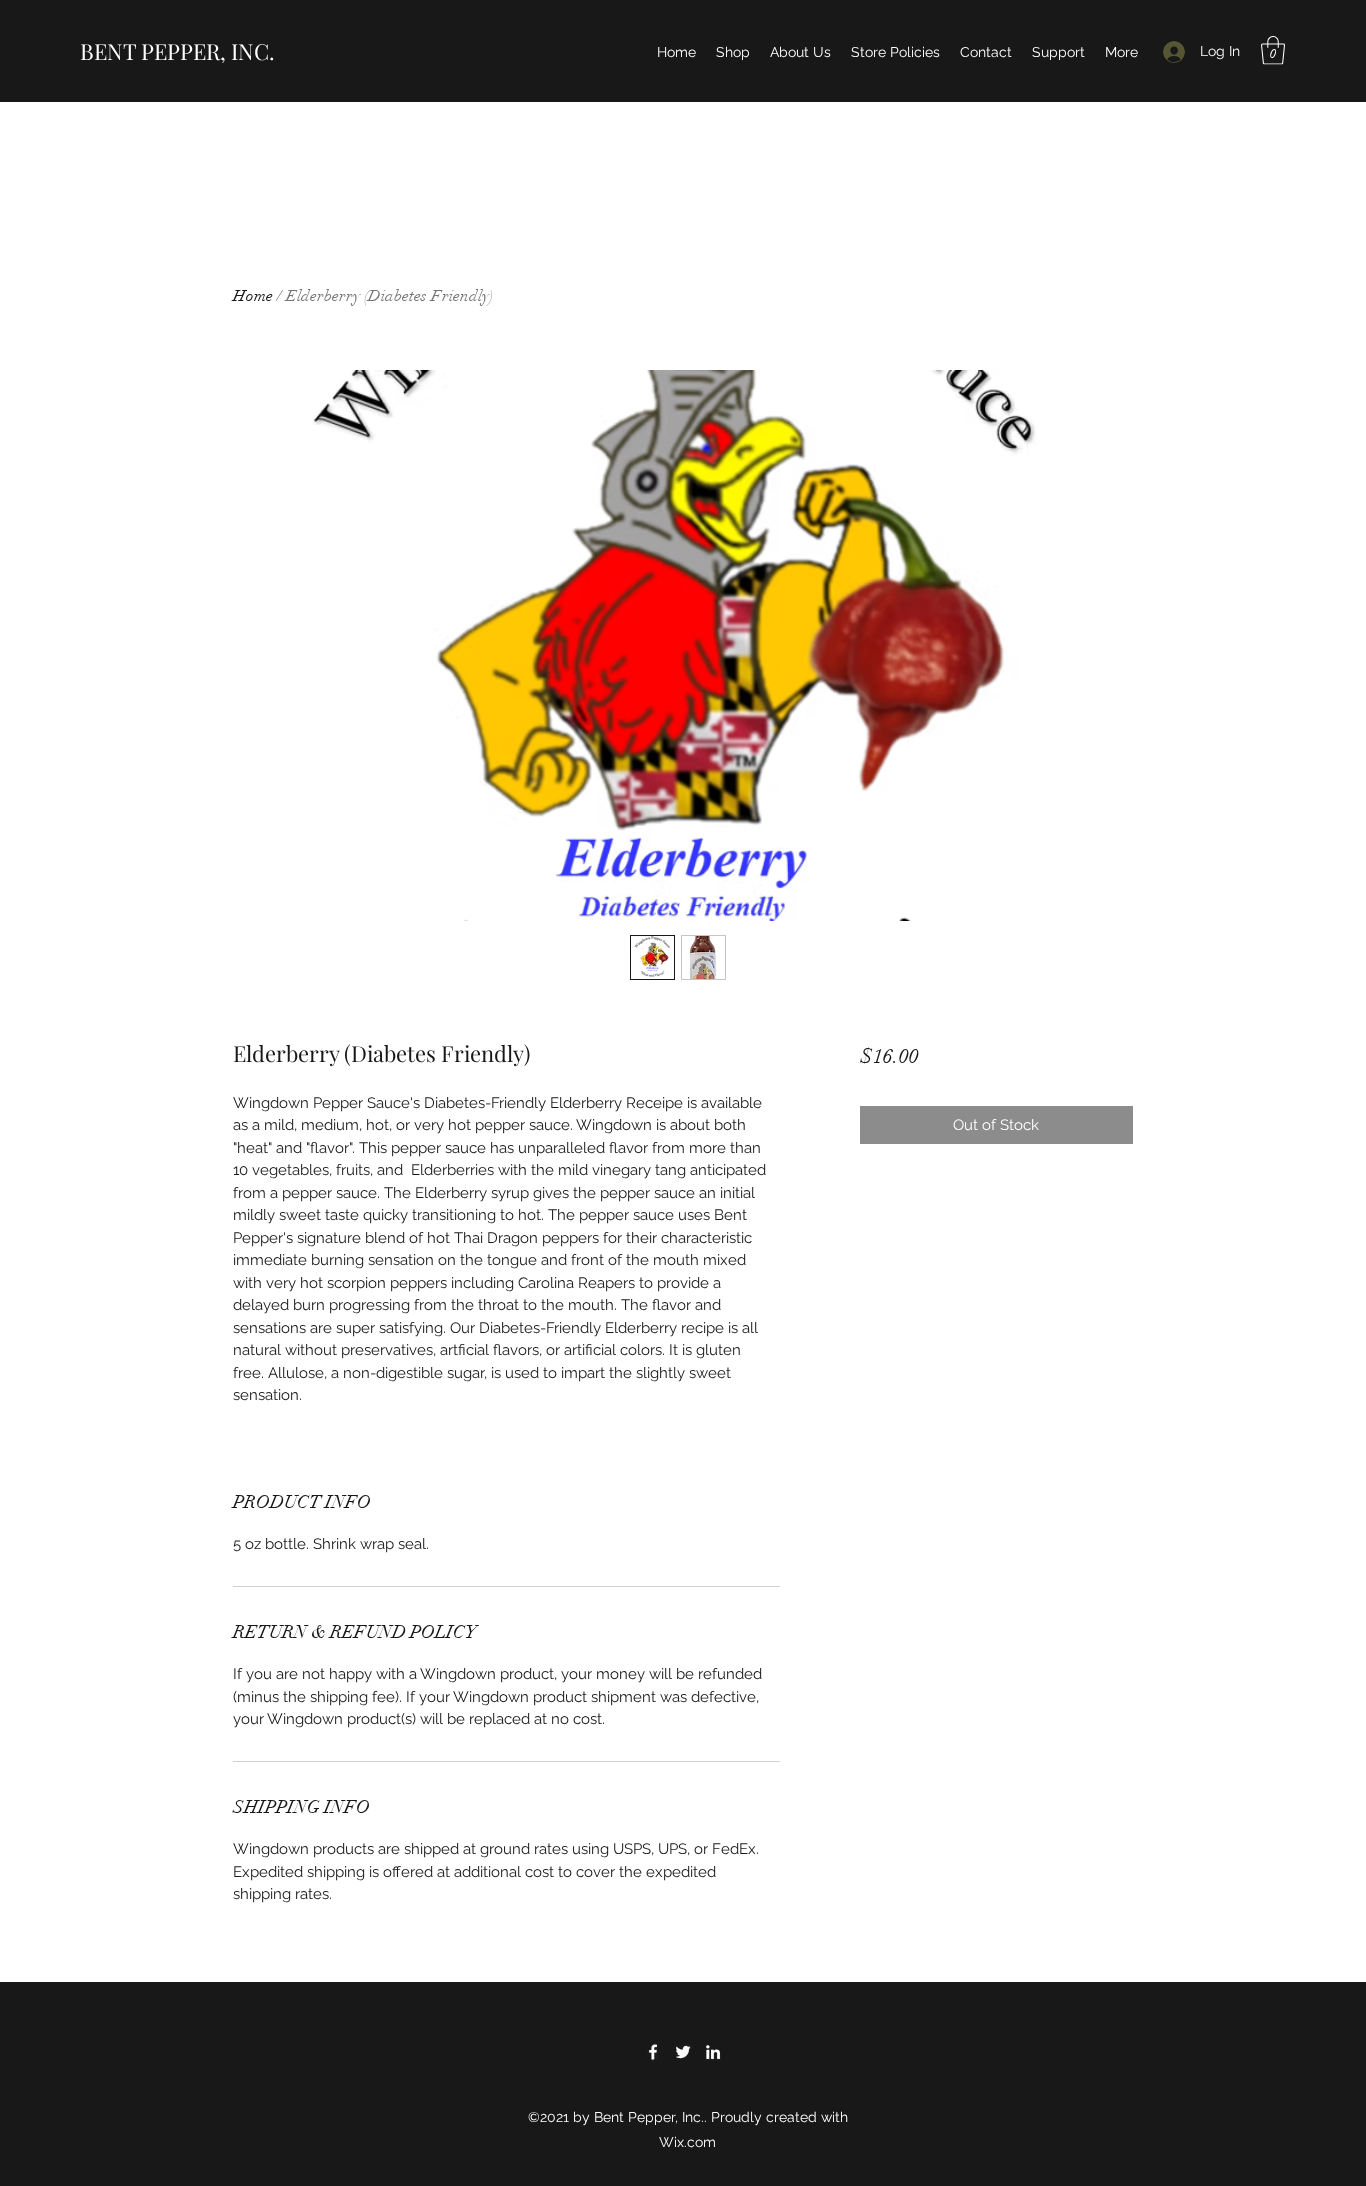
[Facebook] (653, 2052)
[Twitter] (683, 2052)
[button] (1273, 50)
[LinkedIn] (713, 2052)
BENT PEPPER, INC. (177, 51)
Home (253, 296)
